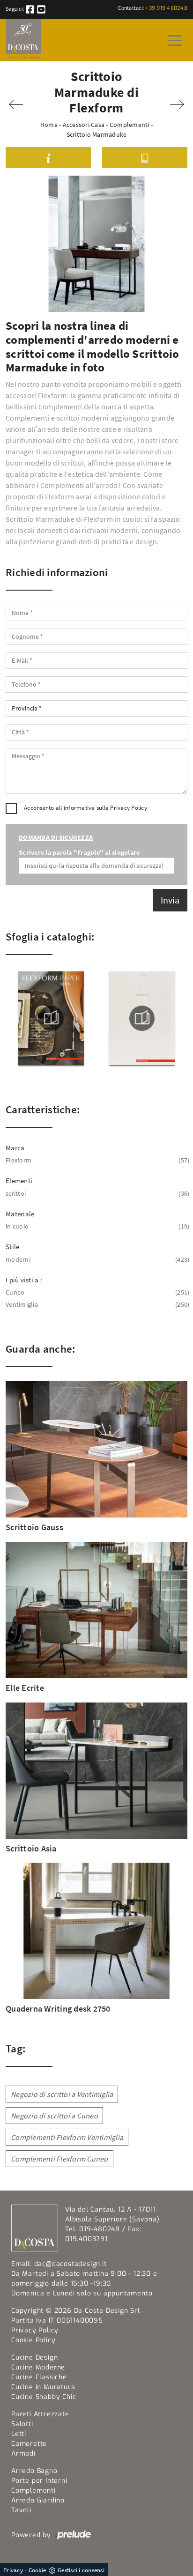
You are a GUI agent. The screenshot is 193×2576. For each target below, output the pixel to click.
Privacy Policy (129, 808)
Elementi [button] (19, 1181)
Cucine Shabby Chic (44, 2397)
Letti (19, 2434)
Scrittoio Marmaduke (97, 134)
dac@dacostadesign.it (71, 2264)
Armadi (23, 2454)
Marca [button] (15, 1148)
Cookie (37, 2570)
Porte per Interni (39, 2481)
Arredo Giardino (38, 2500)
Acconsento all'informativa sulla (85, 808)
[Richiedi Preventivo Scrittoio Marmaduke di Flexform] (48, 158)
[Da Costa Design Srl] (23, 40)
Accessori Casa (84, 125)
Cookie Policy (33, 2340)
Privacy (13, 2570)
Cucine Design (34, 2358)
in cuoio (96, 1226)
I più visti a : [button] (24, 1280)
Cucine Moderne (38, 2367)
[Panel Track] (16, 104)
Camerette (29, 2444)
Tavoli (21, 2510)
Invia (170, 900)
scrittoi (96, 1193)
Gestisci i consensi (81, 2570)
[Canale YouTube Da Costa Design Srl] (41, 9)
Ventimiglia (96, 1304)
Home (49, 125)
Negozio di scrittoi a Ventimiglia (62, 2094)
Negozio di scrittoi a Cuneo (54, 2116)
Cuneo (96, 1292)
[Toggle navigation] (175, 40)
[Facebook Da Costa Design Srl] (31, 9)
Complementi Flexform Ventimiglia (67, 2137)
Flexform (96, 1160)
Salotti (22, 2424)
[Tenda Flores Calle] (177, 104)
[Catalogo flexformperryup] (142, 1018)
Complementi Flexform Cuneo (59, 2159)
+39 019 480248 (166, 8)
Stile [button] (12, 1247)
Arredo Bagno (34, 2471)
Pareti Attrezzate (40, 2414)
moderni (96, 1259)
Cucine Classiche (39, 2377)
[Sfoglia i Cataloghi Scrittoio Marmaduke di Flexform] (145, 158)
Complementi (130, 125)
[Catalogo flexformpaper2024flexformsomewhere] (51, 1018)
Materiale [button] (20, 1214)
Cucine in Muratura (43, 2387)
